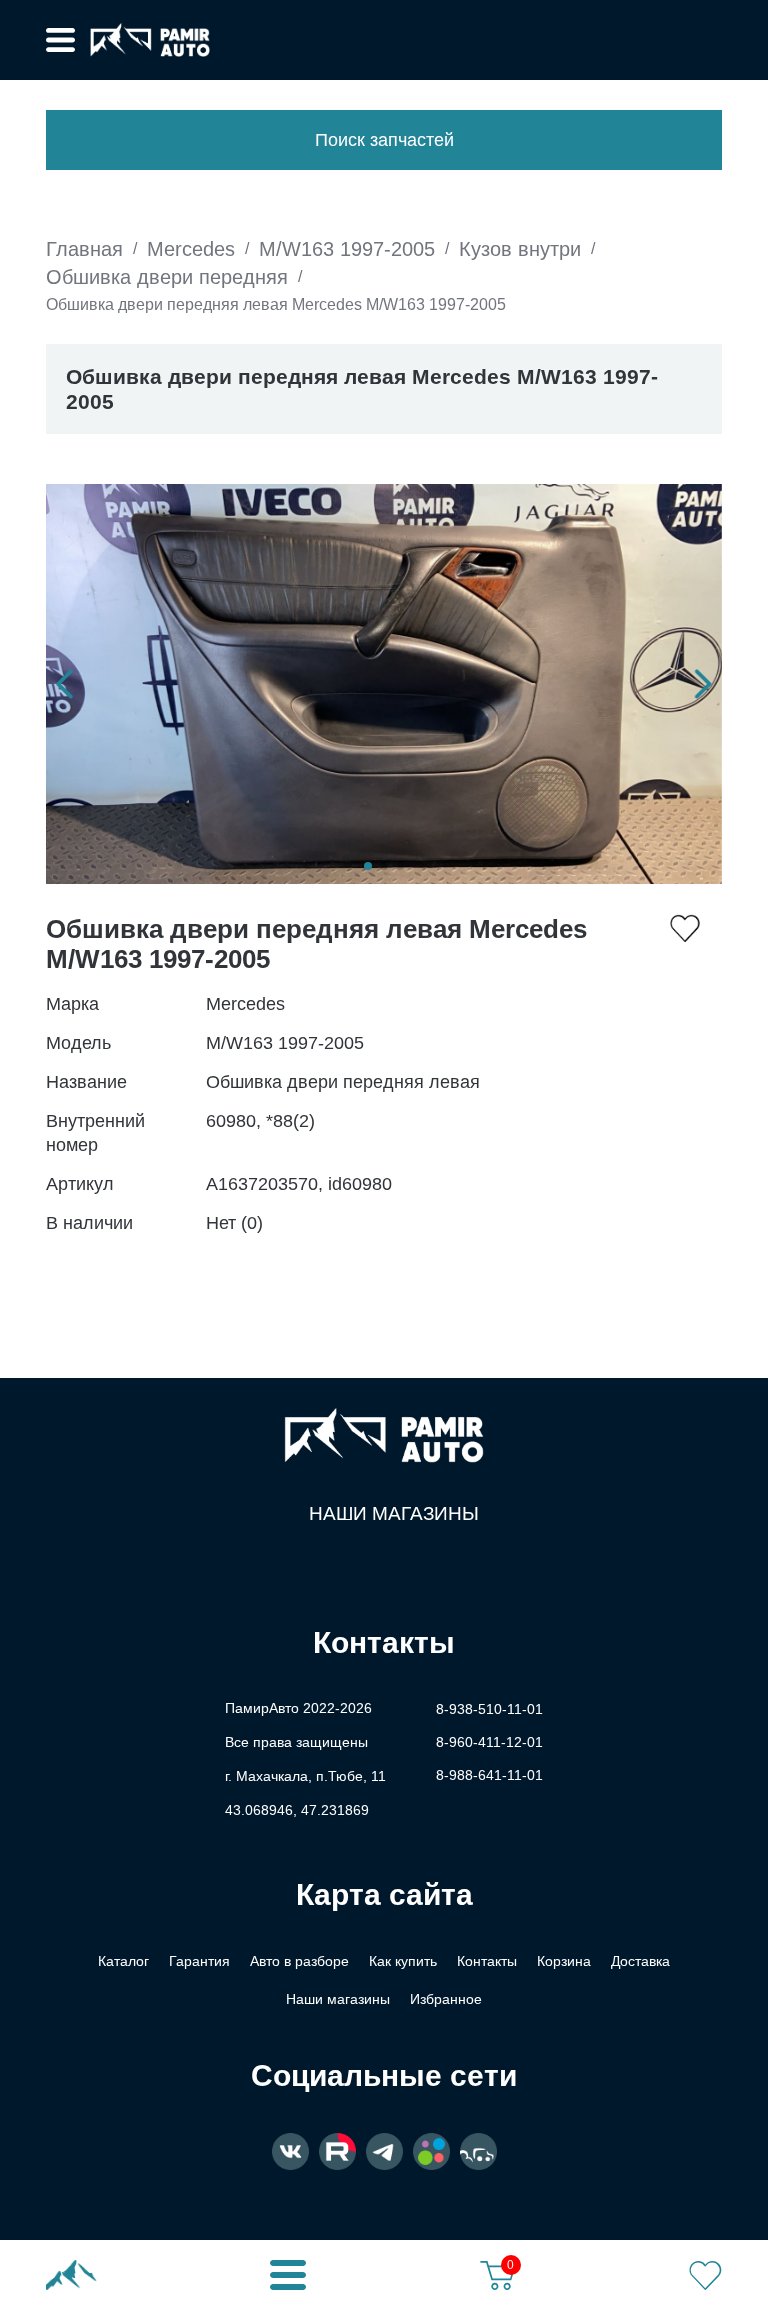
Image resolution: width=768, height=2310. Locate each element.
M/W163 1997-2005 (347, 249)
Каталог (123, 1961)
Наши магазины (394, 1513)
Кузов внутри (520, 249)
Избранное (446, 1999)
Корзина (564, 1961)
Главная (84, 249)
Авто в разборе (299, 1961)
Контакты (487, 1961)
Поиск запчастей (384, 140)
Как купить (403, 1961)
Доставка (640, 1961)
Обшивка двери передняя (167, 277)
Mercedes (191, 249)
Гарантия (199, 1961)
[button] (64, 684)
